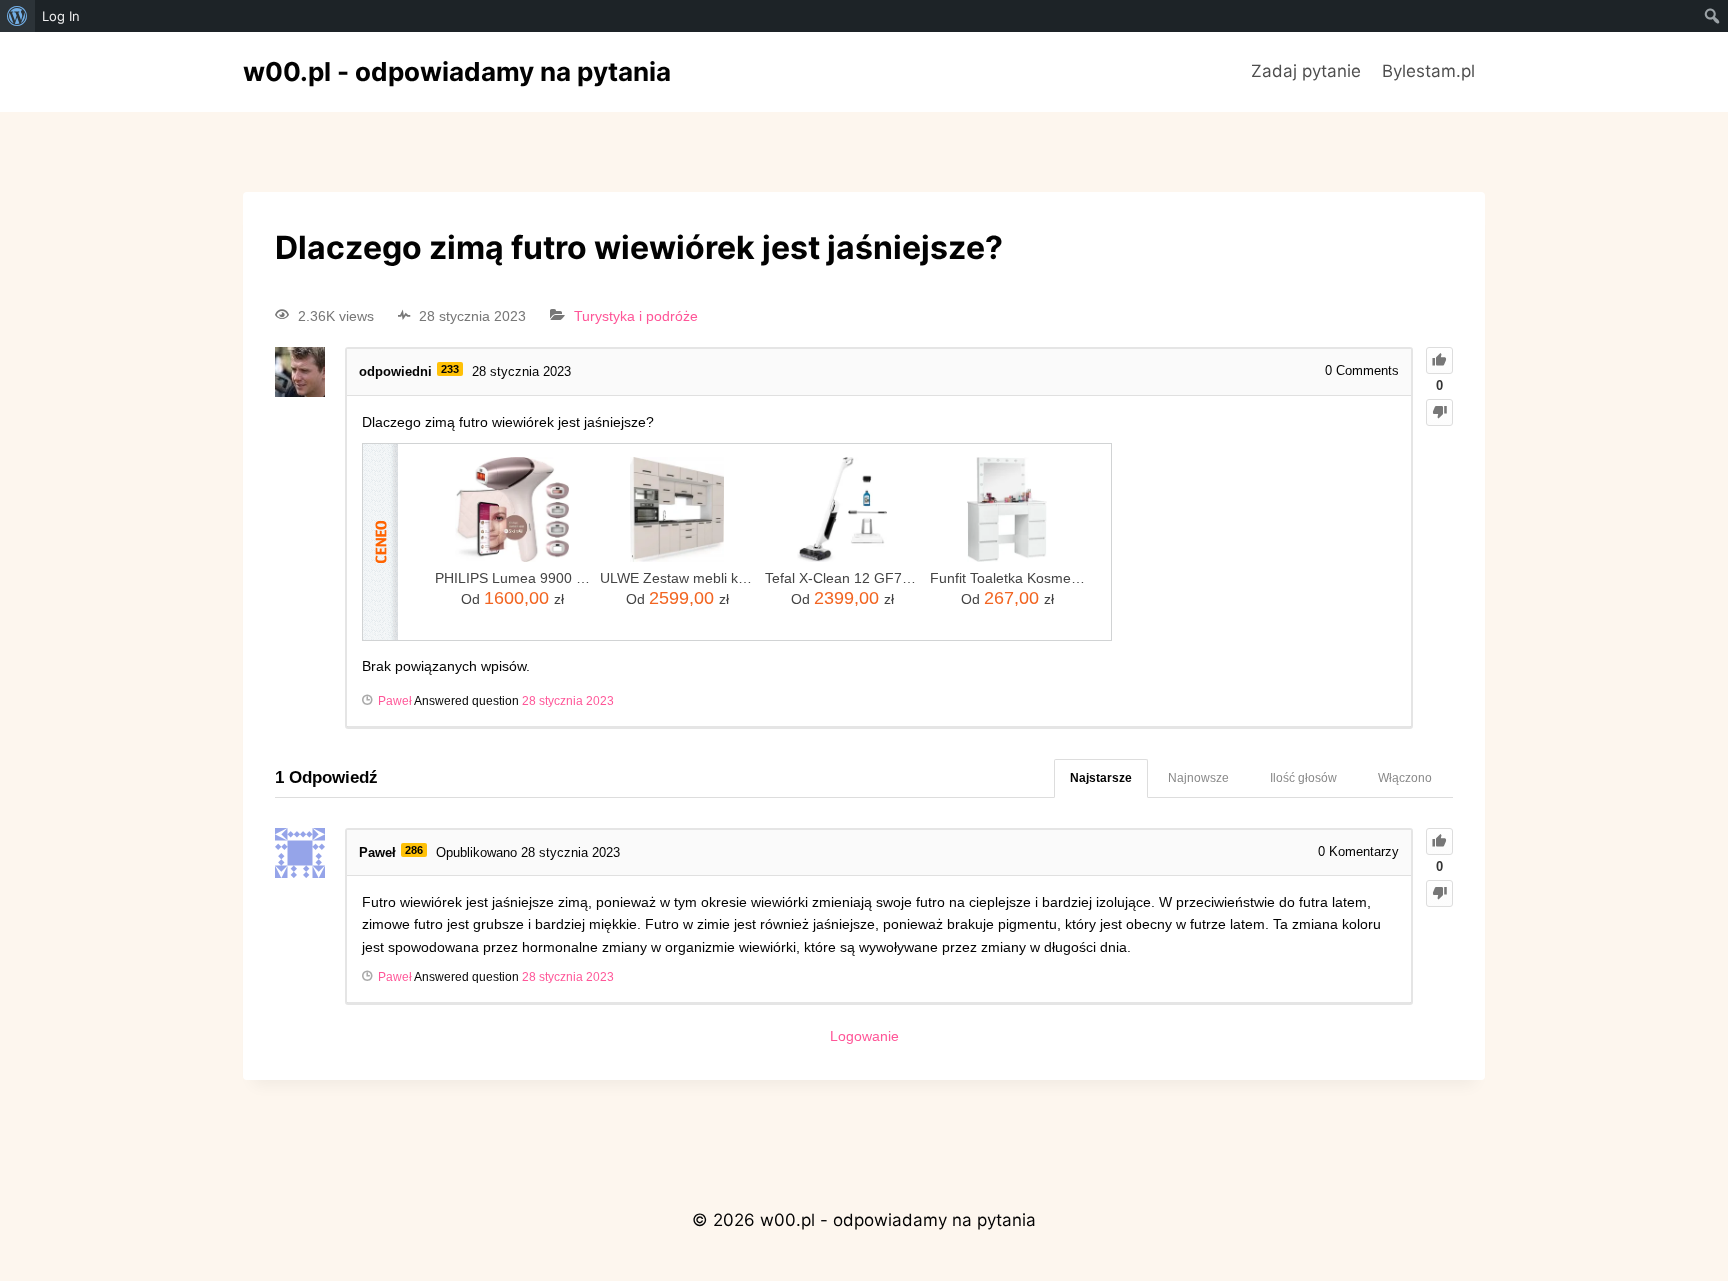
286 (414, 850)
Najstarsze (1101, 778)
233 (450, 369)
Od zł (512, 598)
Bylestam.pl (1428, 71)
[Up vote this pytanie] (1439, 360)
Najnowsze (1198, 778)
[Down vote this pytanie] (1439, 412)
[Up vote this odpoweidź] (1439, 841)
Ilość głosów (1303, 778)
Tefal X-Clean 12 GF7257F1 (842, 578)
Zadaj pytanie (1306, 71)
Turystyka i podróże (636, 316)
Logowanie (864, 1036)
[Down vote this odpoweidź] (1439, 893)
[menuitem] (17, 16)
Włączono (1405, 778)
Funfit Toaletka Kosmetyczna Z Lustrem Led (1007, 578)
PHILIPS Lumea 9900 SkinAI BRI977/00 (512, 578)
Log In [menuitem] (61, 16)
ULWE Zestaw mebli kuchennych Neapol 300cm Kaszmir (677, 578)
